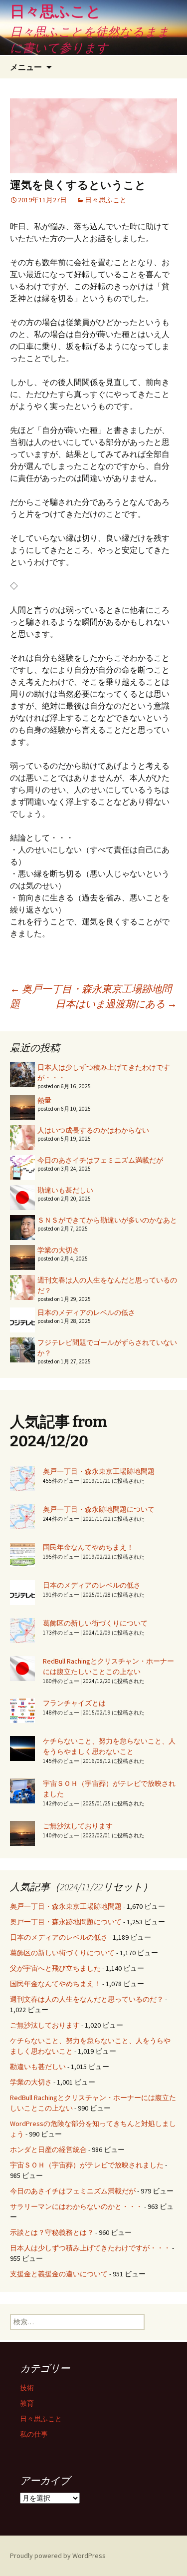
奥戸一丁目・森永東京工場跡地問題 (99, 1471)
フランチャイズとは (74, 1703)
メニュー (26, 67)
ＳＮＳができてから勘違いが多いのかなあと (107, 1220)
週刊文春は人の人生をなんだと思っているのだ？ (87, 1999)
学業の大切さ (58, 1250)
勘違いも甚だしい (65, 1190)
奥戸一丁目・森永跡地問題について (99, 1509)
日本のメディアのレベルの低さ (86, 1312)
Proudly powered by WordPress (58, 2556)
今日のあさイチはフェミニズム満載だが (100, 1160)
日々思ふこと (106, 200)
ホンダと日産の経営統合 (48, 2149)
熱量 (44, 1100)
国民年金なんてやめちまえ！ (88, 1547)
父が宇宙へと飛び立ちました (55, 1968)
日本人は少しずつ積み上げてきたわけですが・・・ (90, 2248)
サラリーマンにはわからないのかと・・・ (76, 2206)
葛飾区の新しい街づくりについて (95, 1623)
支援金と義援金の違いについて (59, 2274)
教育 (27, 2403)
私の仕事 (34, 2434)
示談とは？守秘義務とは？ (52, 2232)
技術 (27, 2388)
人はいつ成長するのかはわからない (93, 1130)
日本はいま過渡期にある (116, 1004)
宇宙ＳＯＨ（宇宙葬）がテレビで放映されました (87, 2165)
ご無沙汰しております (78, 1826)
